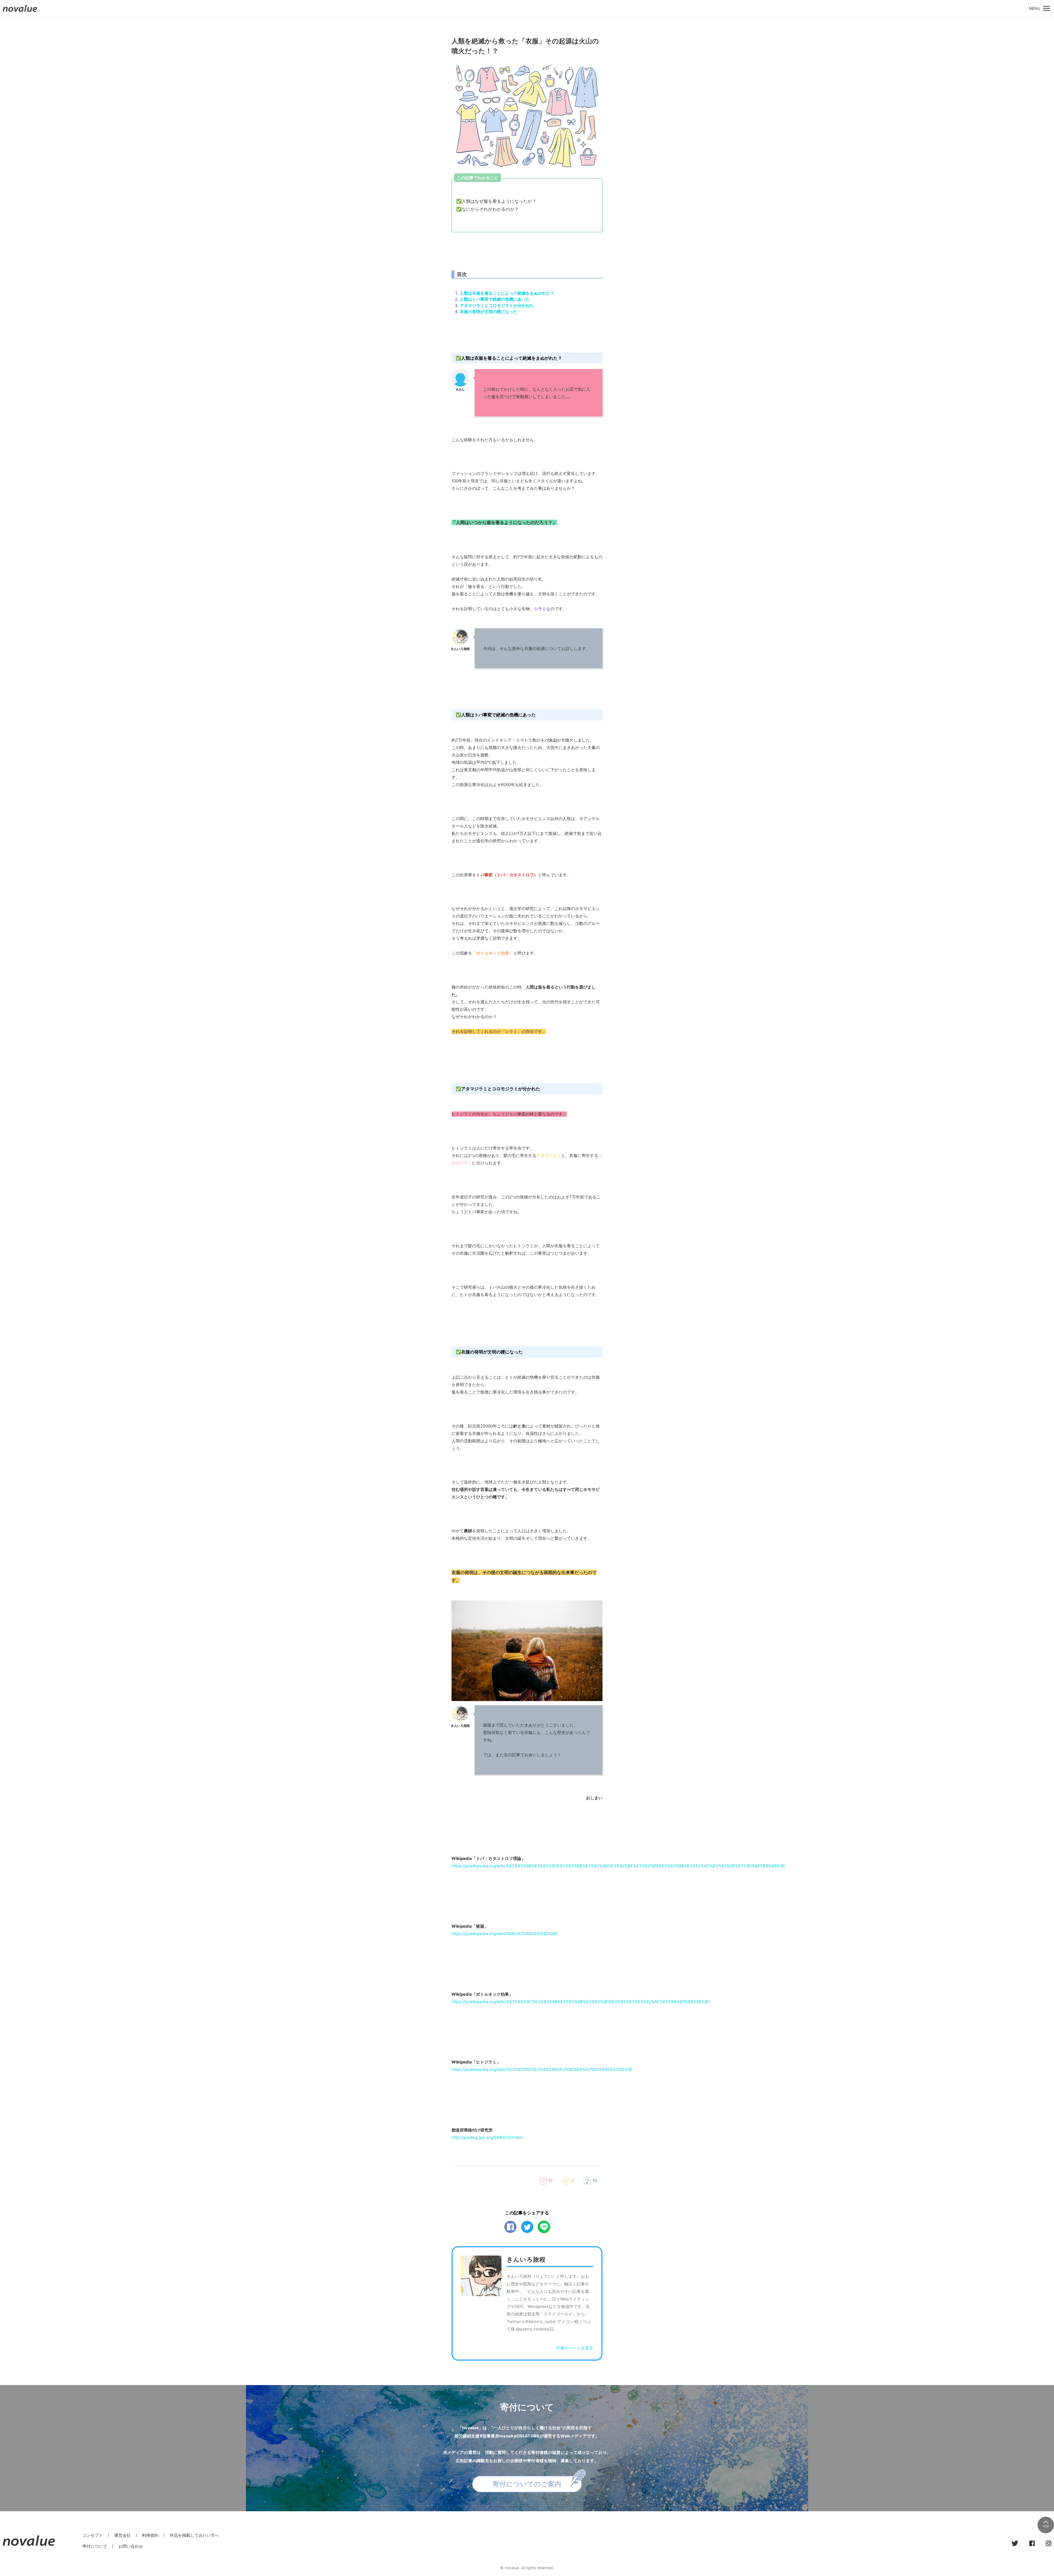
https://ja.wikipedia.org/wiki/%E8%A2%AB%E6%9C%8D (504, 1934)
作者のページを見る (575, 2348)
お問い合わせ (131, 2546)
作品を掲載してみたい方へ (194, 2535)
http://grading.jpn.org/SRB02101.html (487, 2137)
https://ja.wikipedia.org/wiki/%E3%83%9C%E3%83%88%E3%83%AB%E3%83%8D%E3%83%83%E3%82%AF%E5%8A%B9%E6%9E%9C (581, 2002)
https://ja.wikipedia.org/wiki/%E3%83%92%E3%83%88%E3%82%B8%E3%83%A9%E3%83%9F (542, 2069)
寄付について (95, 2546)
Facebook (510, 2227)
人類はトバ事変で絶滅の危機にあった (495, 299)
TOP (1046, 2526)
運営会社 (122, 2535)
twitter (527, 2227)
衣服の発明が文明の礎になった (489, 312)
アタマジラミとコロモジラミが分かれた (497, 306)
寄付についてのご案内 (527, 2484)
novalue (20, 12)
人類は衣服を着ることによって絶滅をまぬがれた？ (507, 293)
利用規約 (150, 2535)
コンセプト (93, 2535)
